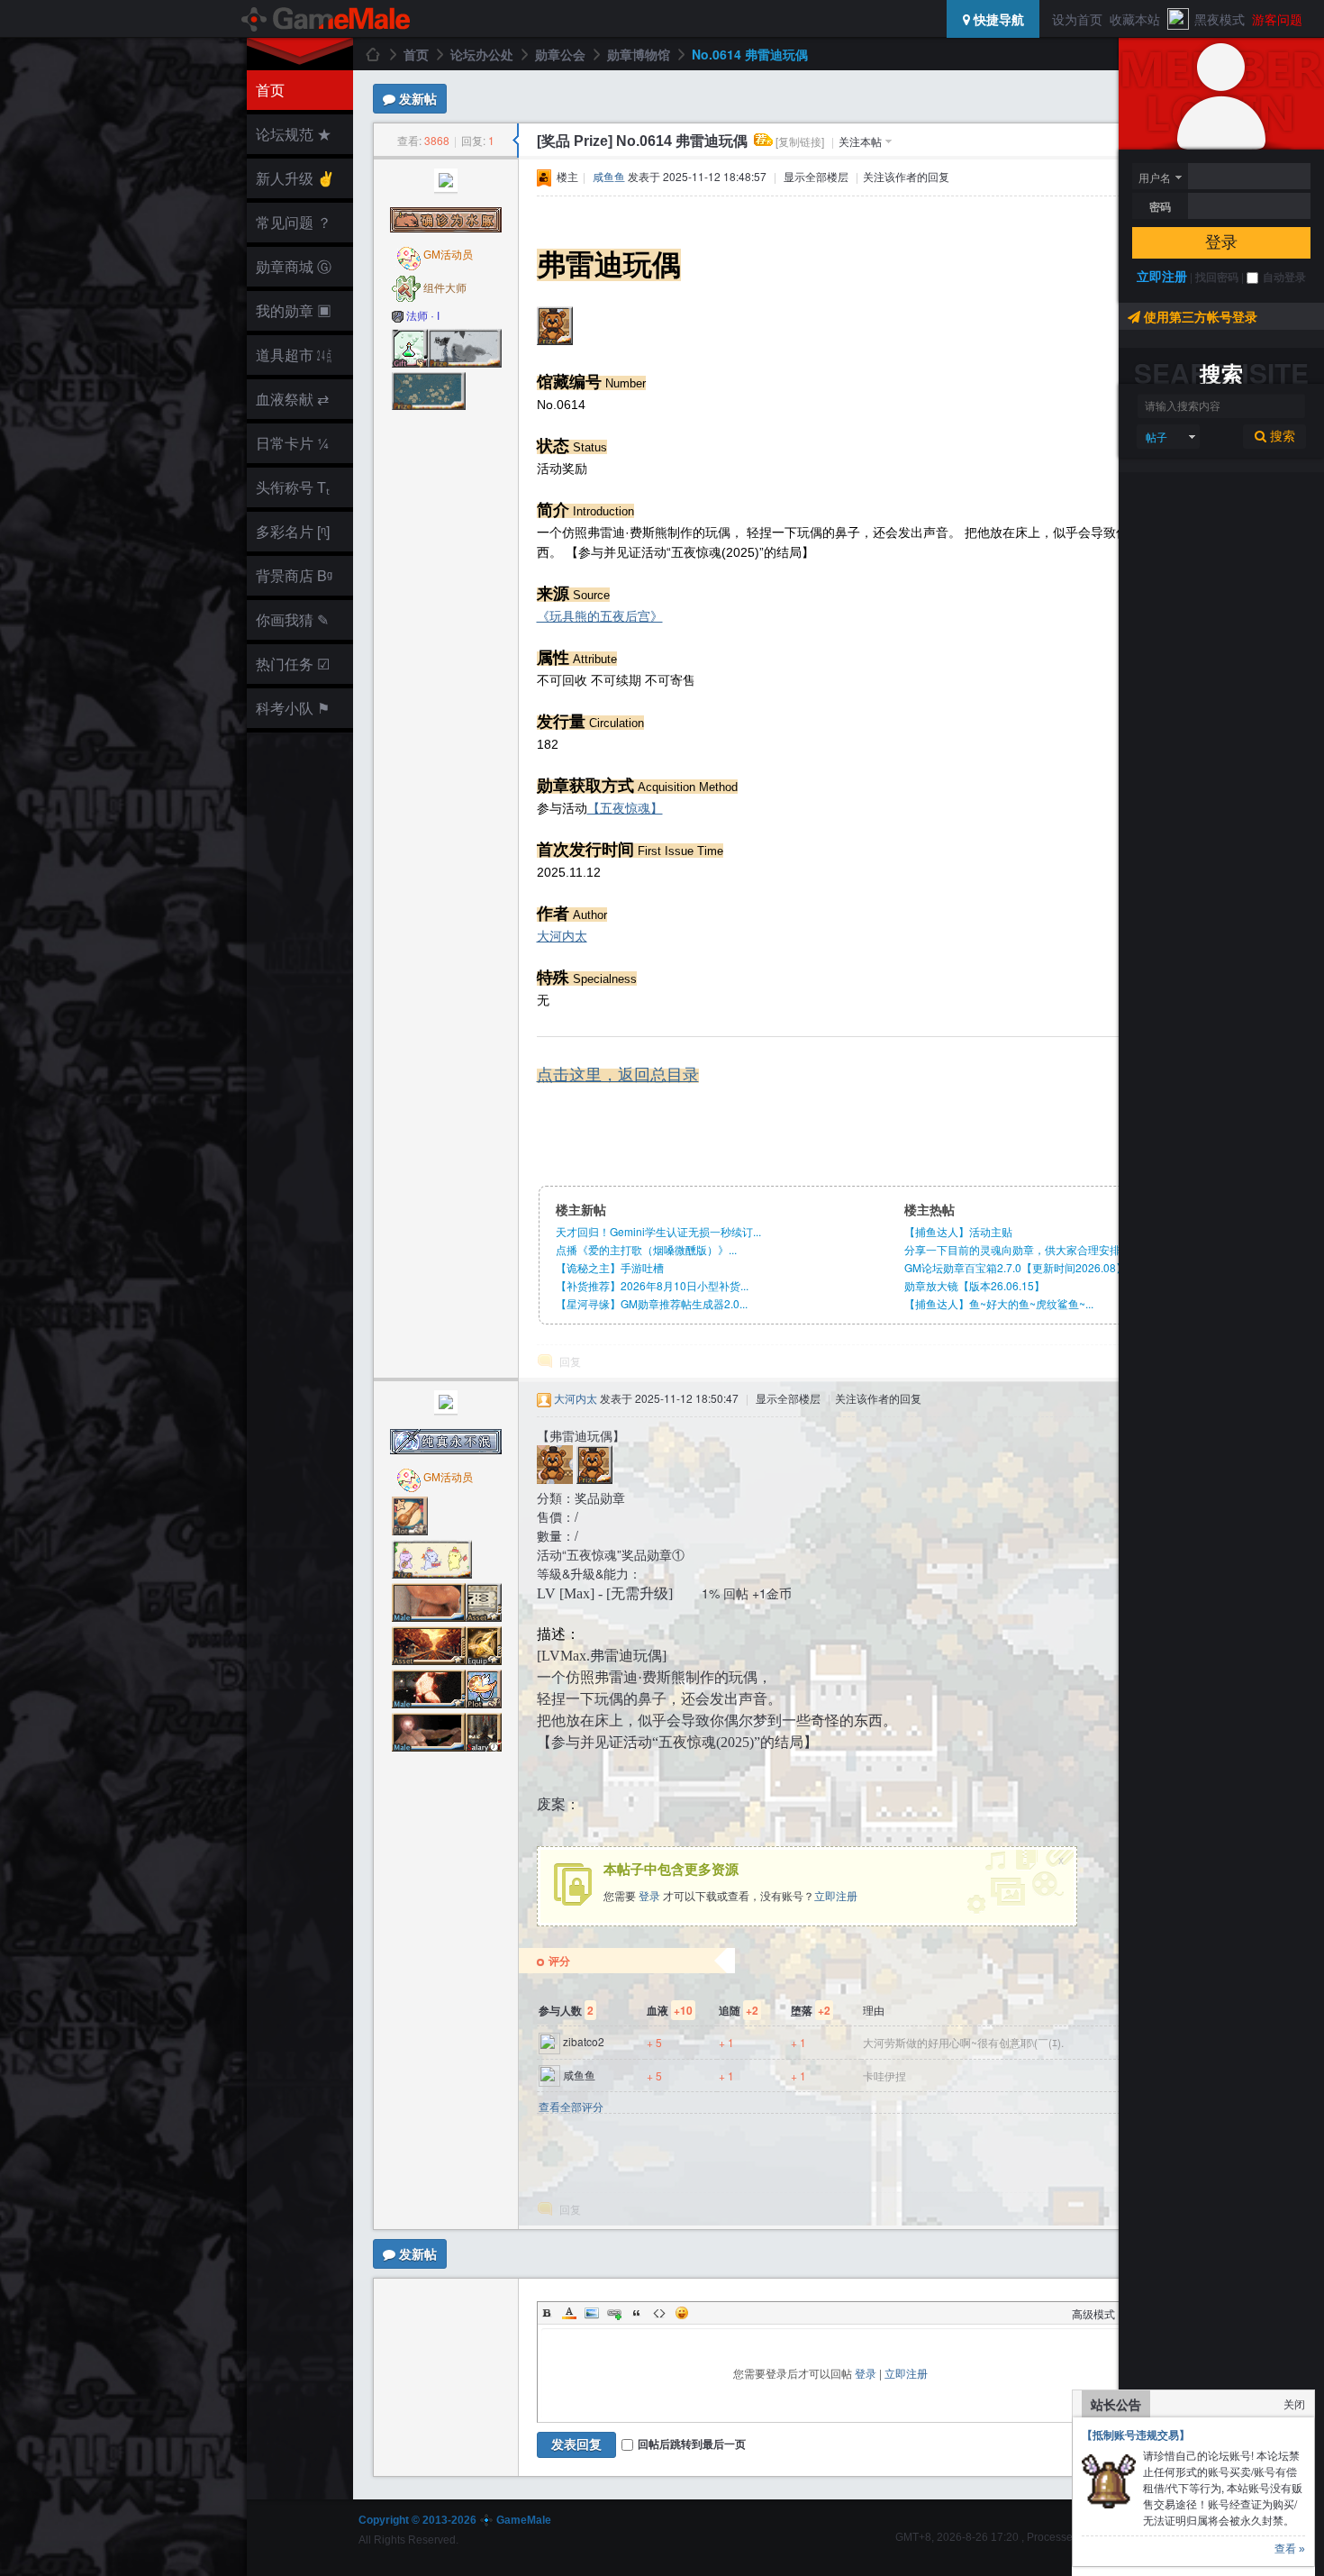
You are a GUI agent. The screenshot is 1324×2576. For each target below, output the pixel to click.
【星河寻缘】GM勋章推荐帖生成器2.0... (652, 1303)
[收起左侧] (516, 141)
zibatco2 (584, 2041)
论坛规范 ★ (294, 134)
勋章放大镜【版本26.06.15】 (975, 1285)
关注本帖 (860, 141)
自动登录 (1284, 277)
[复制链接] (800, 141)
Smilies (682, 2313)
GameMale (372, 54)
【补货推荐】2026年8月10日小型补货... (652, 1285)
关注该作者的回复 (906, 176)
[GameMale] (327, 19)
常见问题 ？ (294, 222)
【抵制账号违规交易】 (1136, 2435)
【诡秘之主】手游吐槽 (610, 1267)
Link (614, 2313)
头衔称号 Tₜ (293, 487)
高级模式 (1093, 2313)
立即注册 (1162, 276)
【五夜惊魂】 (625, 808)
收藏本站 (1135, 19)
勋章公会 (560, 54)
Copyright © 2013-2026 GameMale (455, 2520)
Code (659, 2313)
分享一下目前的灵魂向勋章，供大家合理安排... (1016, 1249)
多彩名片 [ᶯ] (293, 531)
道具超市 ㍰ (291, 355)
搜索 (1281, 436)
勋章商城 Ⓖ (294, 266)
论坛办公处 (482, 54)
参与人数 (566, 2010)
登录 (1221, 242)
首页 (270, 90)
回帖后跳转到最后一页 (692, 2444)
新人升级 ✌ (295, 178)
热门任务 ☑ (293, 664)
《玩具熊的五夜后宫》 (600, 616)
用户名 (1155, 177)
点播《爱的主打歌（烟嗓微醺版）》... (646, 1249)
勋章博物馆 (639, 54)
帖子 (1156, 437)
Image (592, 2313)
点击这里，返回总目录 (618, 1075)
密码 (1160, 206)
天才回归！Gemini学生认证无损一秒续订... (658, 1231)
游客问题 (1277, 19)
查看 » (1290, 2549)
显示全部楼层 (816, 176)
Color (569, 2313)
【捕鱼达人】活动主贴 (958, 1231)
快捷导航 (997, 19)
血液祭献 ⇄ (292, 399)
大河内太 (562, 936)
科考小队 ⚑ (293, 708)
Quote (637, 2313)
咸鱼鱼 (609, 176)
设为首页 (1077, 19)
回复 (570, 1361)
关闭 (1294, 2403)
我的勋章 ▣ (294, 310)
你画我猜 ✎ (292, 619)
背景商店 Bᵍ (294, 575)
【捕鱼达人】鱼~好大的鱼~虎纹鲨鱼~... (999, 1303)
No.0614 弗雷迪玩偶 (750, 54)
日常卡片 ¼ (292, 443)
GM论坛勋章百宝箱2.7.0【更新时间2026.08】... (1020, 1267)
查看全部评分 (571, 2107)
